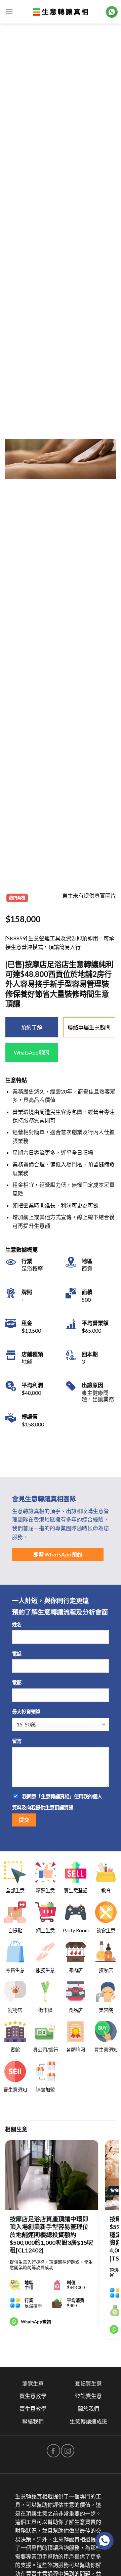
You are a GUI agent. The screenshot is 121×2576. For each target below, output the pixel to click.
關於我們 (88, 2409)
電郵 (17, 1683)
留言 (17, 1741)
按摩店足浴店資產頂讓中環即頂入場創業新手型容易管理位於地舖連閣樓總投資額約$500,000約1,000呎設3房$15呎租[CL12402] (51, 2235)
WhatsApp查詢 (36, 2322)
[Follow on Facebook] (53, 2451)
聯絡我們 (33, 2421)
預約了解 (32, 1027)
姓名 (17, 1624)
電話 (17, 1654)
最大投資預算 (26, 1712)
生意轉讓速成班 (88, 2421)
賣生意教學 (33, 2409)
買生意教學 (33, 2396)
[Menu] (9, 12)
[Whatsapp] (105, 2541)
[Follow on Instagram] (68, 2451)
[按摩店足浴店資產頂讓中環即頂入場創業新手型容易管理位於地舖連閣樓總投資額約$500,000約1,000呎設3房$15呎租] (52, 2175)
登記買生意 (88, 2383)
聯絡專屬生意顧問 (89, 1027)
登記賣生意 (88, 2396)
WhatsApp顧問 (32, 1052)
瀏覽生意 (33, 2383)
